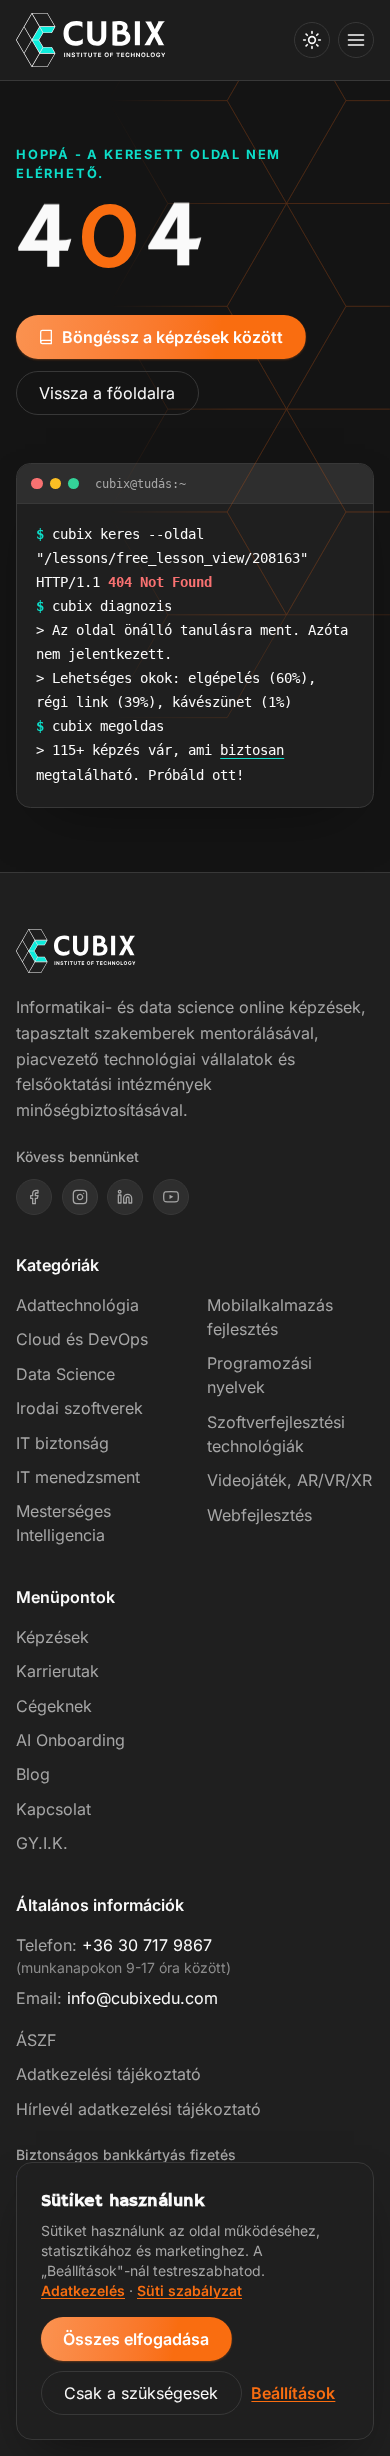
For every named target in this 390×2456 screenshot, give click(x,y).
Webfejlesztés (259, 1515)
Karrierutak (57, 1671)
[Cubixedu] (91, 40)
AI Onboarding (70, 1740)
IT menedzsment (78, 1477)
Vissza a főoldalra (107, 393)
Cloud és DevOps (82, 1339)
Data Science (65, 1374)
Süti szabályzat (189, 2290)
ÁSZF (36, 2040)
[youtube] (171, 1197)
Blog (33, 1774)
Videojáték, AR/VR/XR (289, 1480)
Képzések (52, 1637)
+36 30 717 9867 (147, 1945)
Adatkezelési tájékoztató (108, 2074)
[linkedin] (125, 1197)
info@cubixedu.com (142, 1998)
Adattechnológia (77, 1305)
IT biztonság (62, 1443)
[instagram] (80, 1197)
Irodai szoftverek (79, 1408)
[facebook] (34, 1197)
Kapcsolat (53, 1809)
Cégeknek (54, 1706)
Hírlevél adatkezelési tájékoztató (138, 2109)
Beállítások (293, 2393)
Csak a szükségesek (141, 2393)
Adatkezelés (83, 2290)
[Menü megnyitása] (356, 40)
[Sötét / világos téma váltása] (312, 40)
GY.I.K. (42, 1843)
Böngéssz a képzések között (172, 337)
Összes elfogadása (136, 2339)
